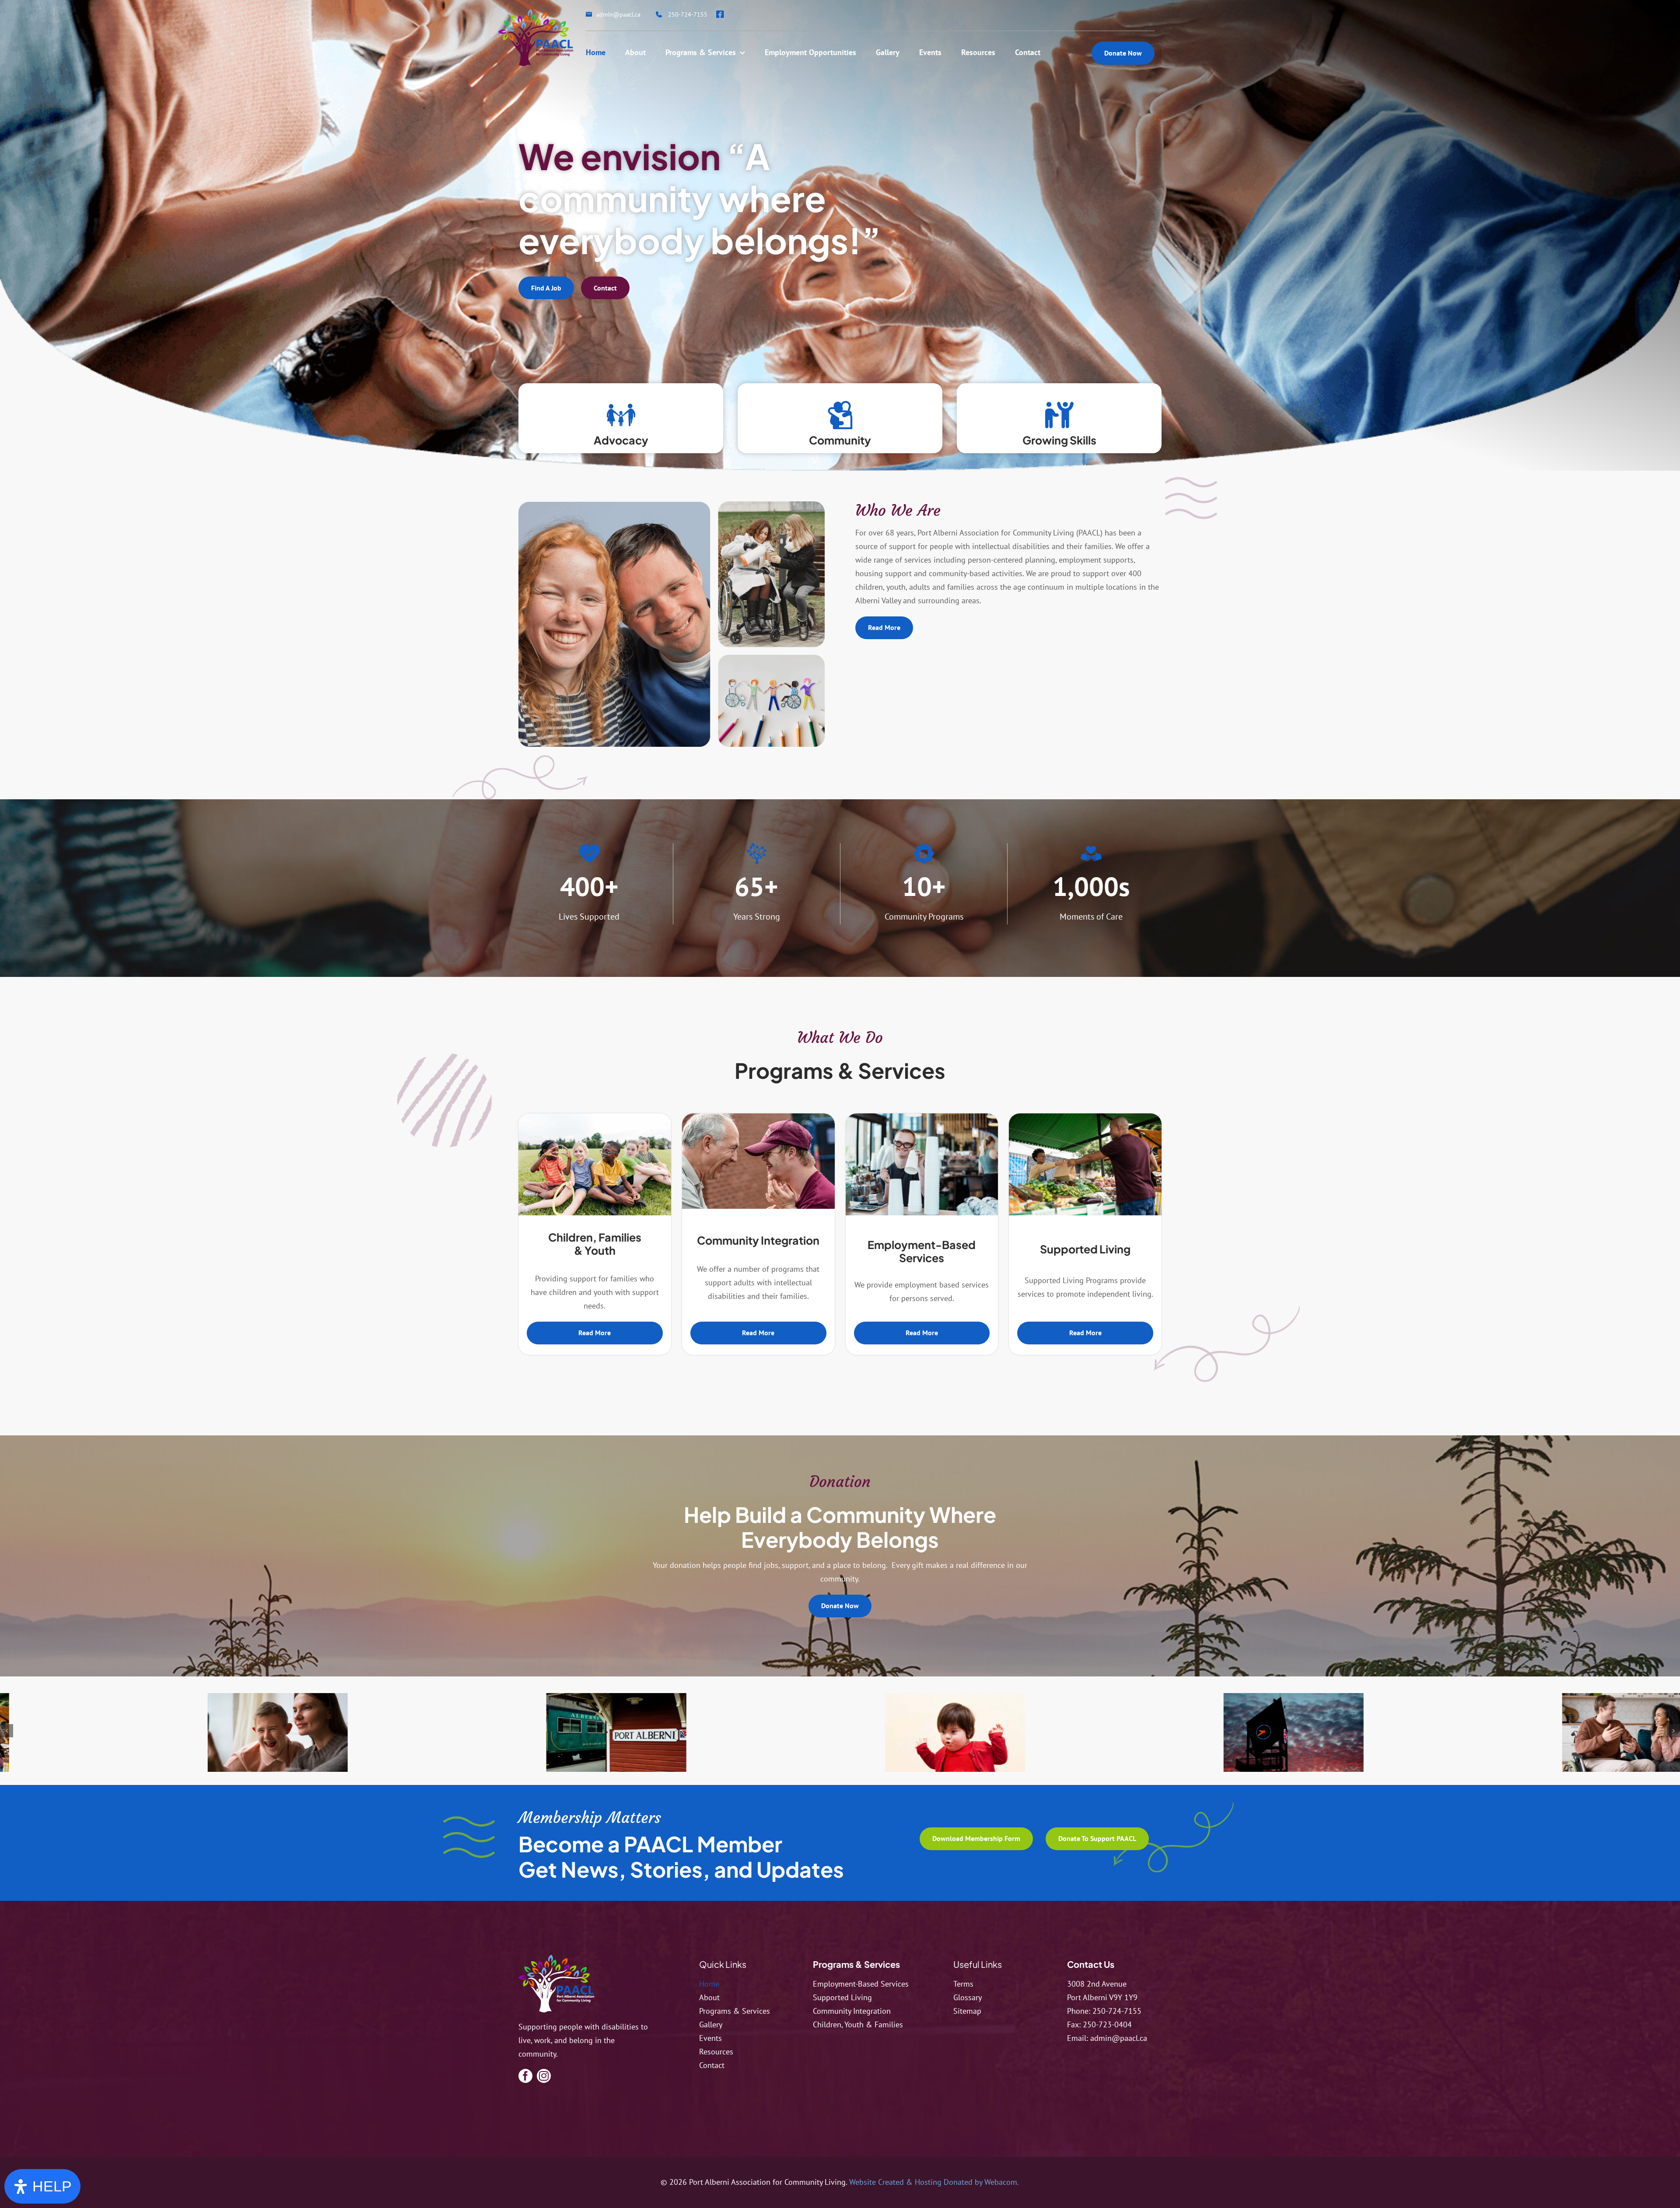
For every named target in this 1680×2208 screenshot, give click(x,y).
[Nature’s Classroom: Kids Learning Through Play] (595, 1117)
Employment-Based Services (922, 1251)
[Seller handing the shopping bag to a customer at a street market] (1085, 1117)
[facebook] (525, 2076)
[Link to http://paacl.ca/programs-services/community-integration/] (840, 415)
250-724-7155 (1117, 2011)
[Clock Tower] (468, 1737)
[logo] (556, 1958)
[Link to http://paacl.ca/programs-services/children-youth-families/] (621, 415)
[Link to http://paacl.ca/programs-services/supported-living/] (1059, 415)
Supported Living (1085, 1249)
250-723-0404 (1107, 2024)
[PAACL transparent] (536, 13)
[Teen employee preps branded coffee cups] (922, 1117)
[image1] (807, 1737)
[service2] (758, 1117)
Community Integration (758, 1240)
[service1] (129, 1737)
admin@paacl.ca (1119, 2038)
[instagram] (544, 2076)
